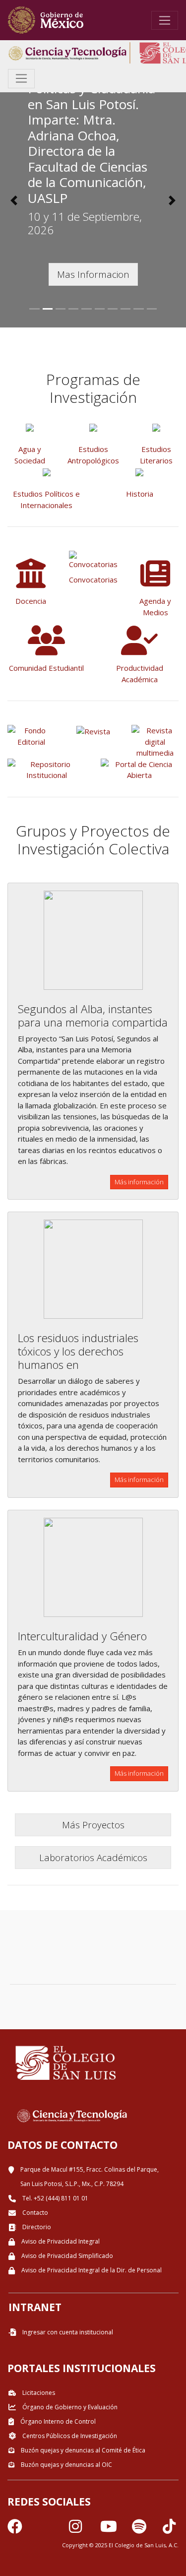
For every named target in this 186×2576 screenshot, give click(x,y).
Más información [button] (139, 1182)
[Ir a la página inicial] (46, 20)
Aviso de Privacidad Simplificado (66, 2256)
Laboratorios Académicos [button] (93, 1857)
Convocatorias (93, 580)
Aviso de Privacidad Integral (60, 2241)
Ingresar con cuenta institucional (67, 2332)
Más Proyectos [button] (93, 1825)
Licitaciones (38, 2393)
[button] (14, 200)
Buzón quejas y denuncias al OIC (66, 2465)
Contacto (34, 2213)
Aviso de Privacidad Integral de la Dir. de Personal (91, 2270)
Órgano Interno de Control (57, 2421)
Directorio (36, 2227)
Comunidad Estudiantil (46, 668)
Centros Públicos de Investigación (69, 2436)
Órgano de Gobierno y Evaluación (69, 2407)
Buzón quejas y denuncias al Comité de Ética (82, 2450)
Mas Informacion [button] (93, 274)
